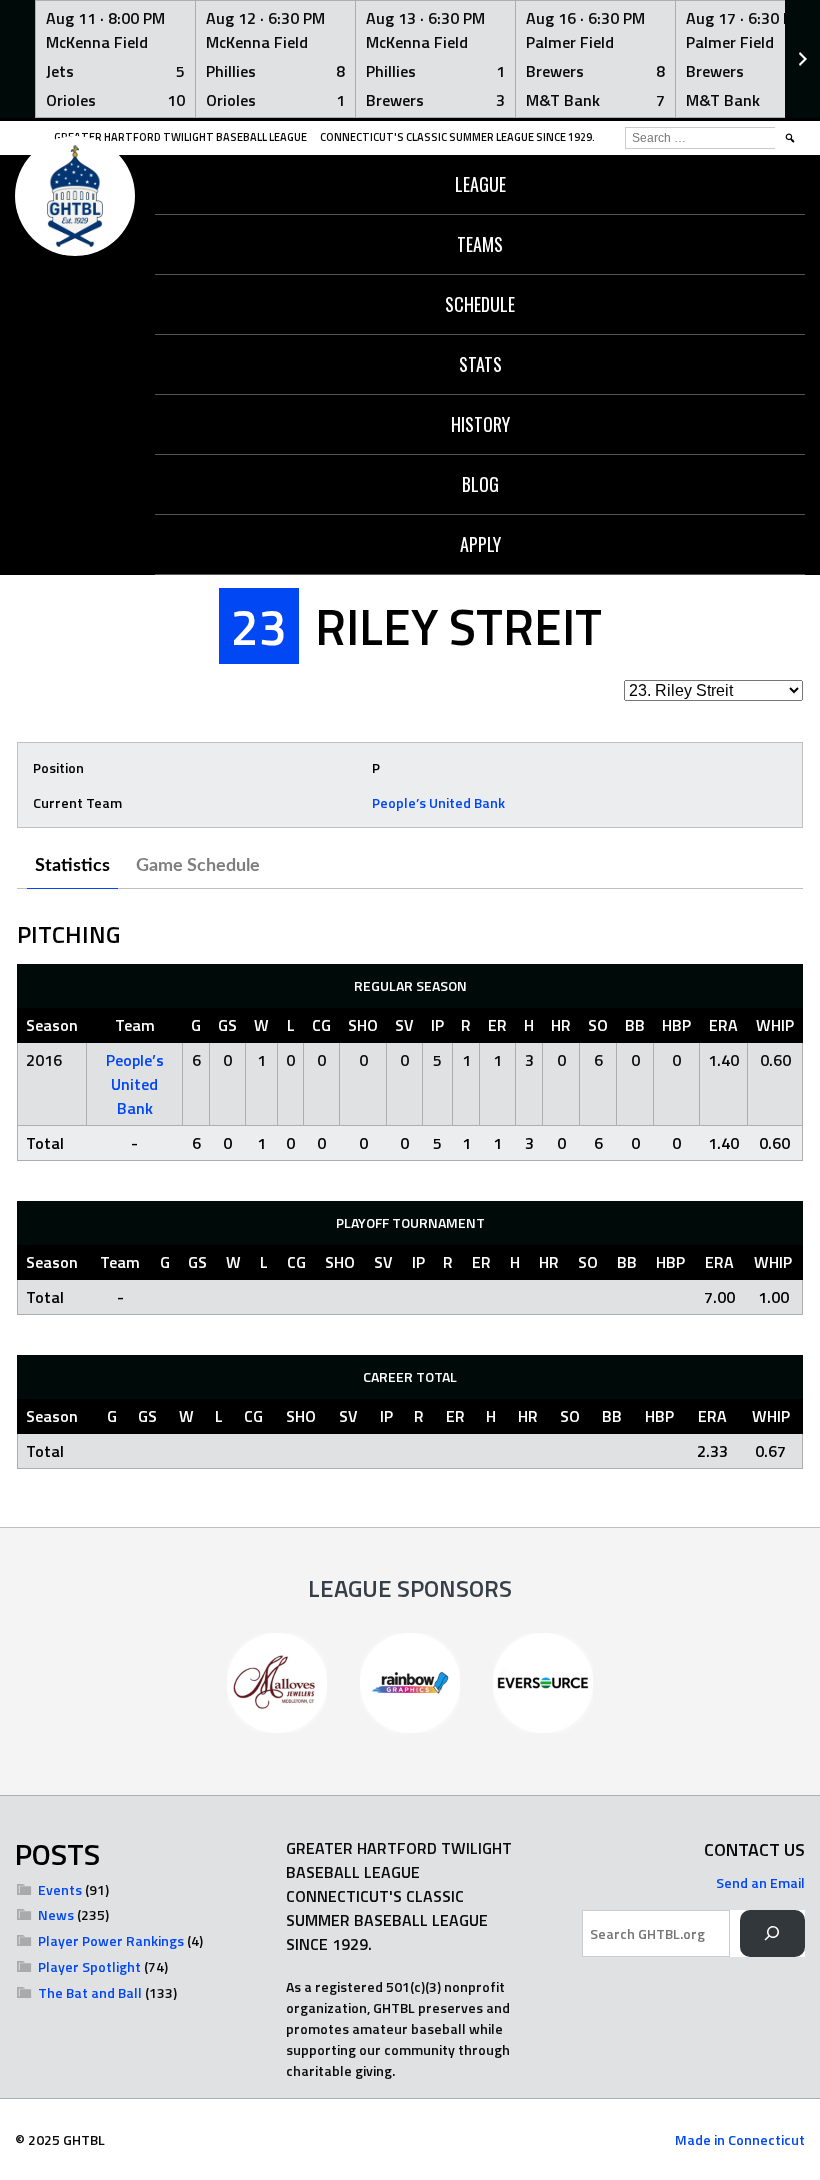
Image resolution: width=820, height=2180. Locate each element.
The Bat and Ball (90, 1992)
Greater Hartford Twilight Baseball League (180, 137)
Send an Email (760, 1882)
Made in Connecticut (740, 2139)
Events (60, 1889)
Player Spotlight (89, 1966)
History (480, 424)
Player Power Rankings (111, 1940)
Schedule (480, 304)
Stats (480, 364)
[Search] (772, 1933)
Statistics (72, 866)
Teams (480, 244)
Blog (480, 484)
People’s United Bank (438, 802)
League (480, 184)
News (56, 1914)
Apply (480, 544)
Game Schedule (198, 866)
